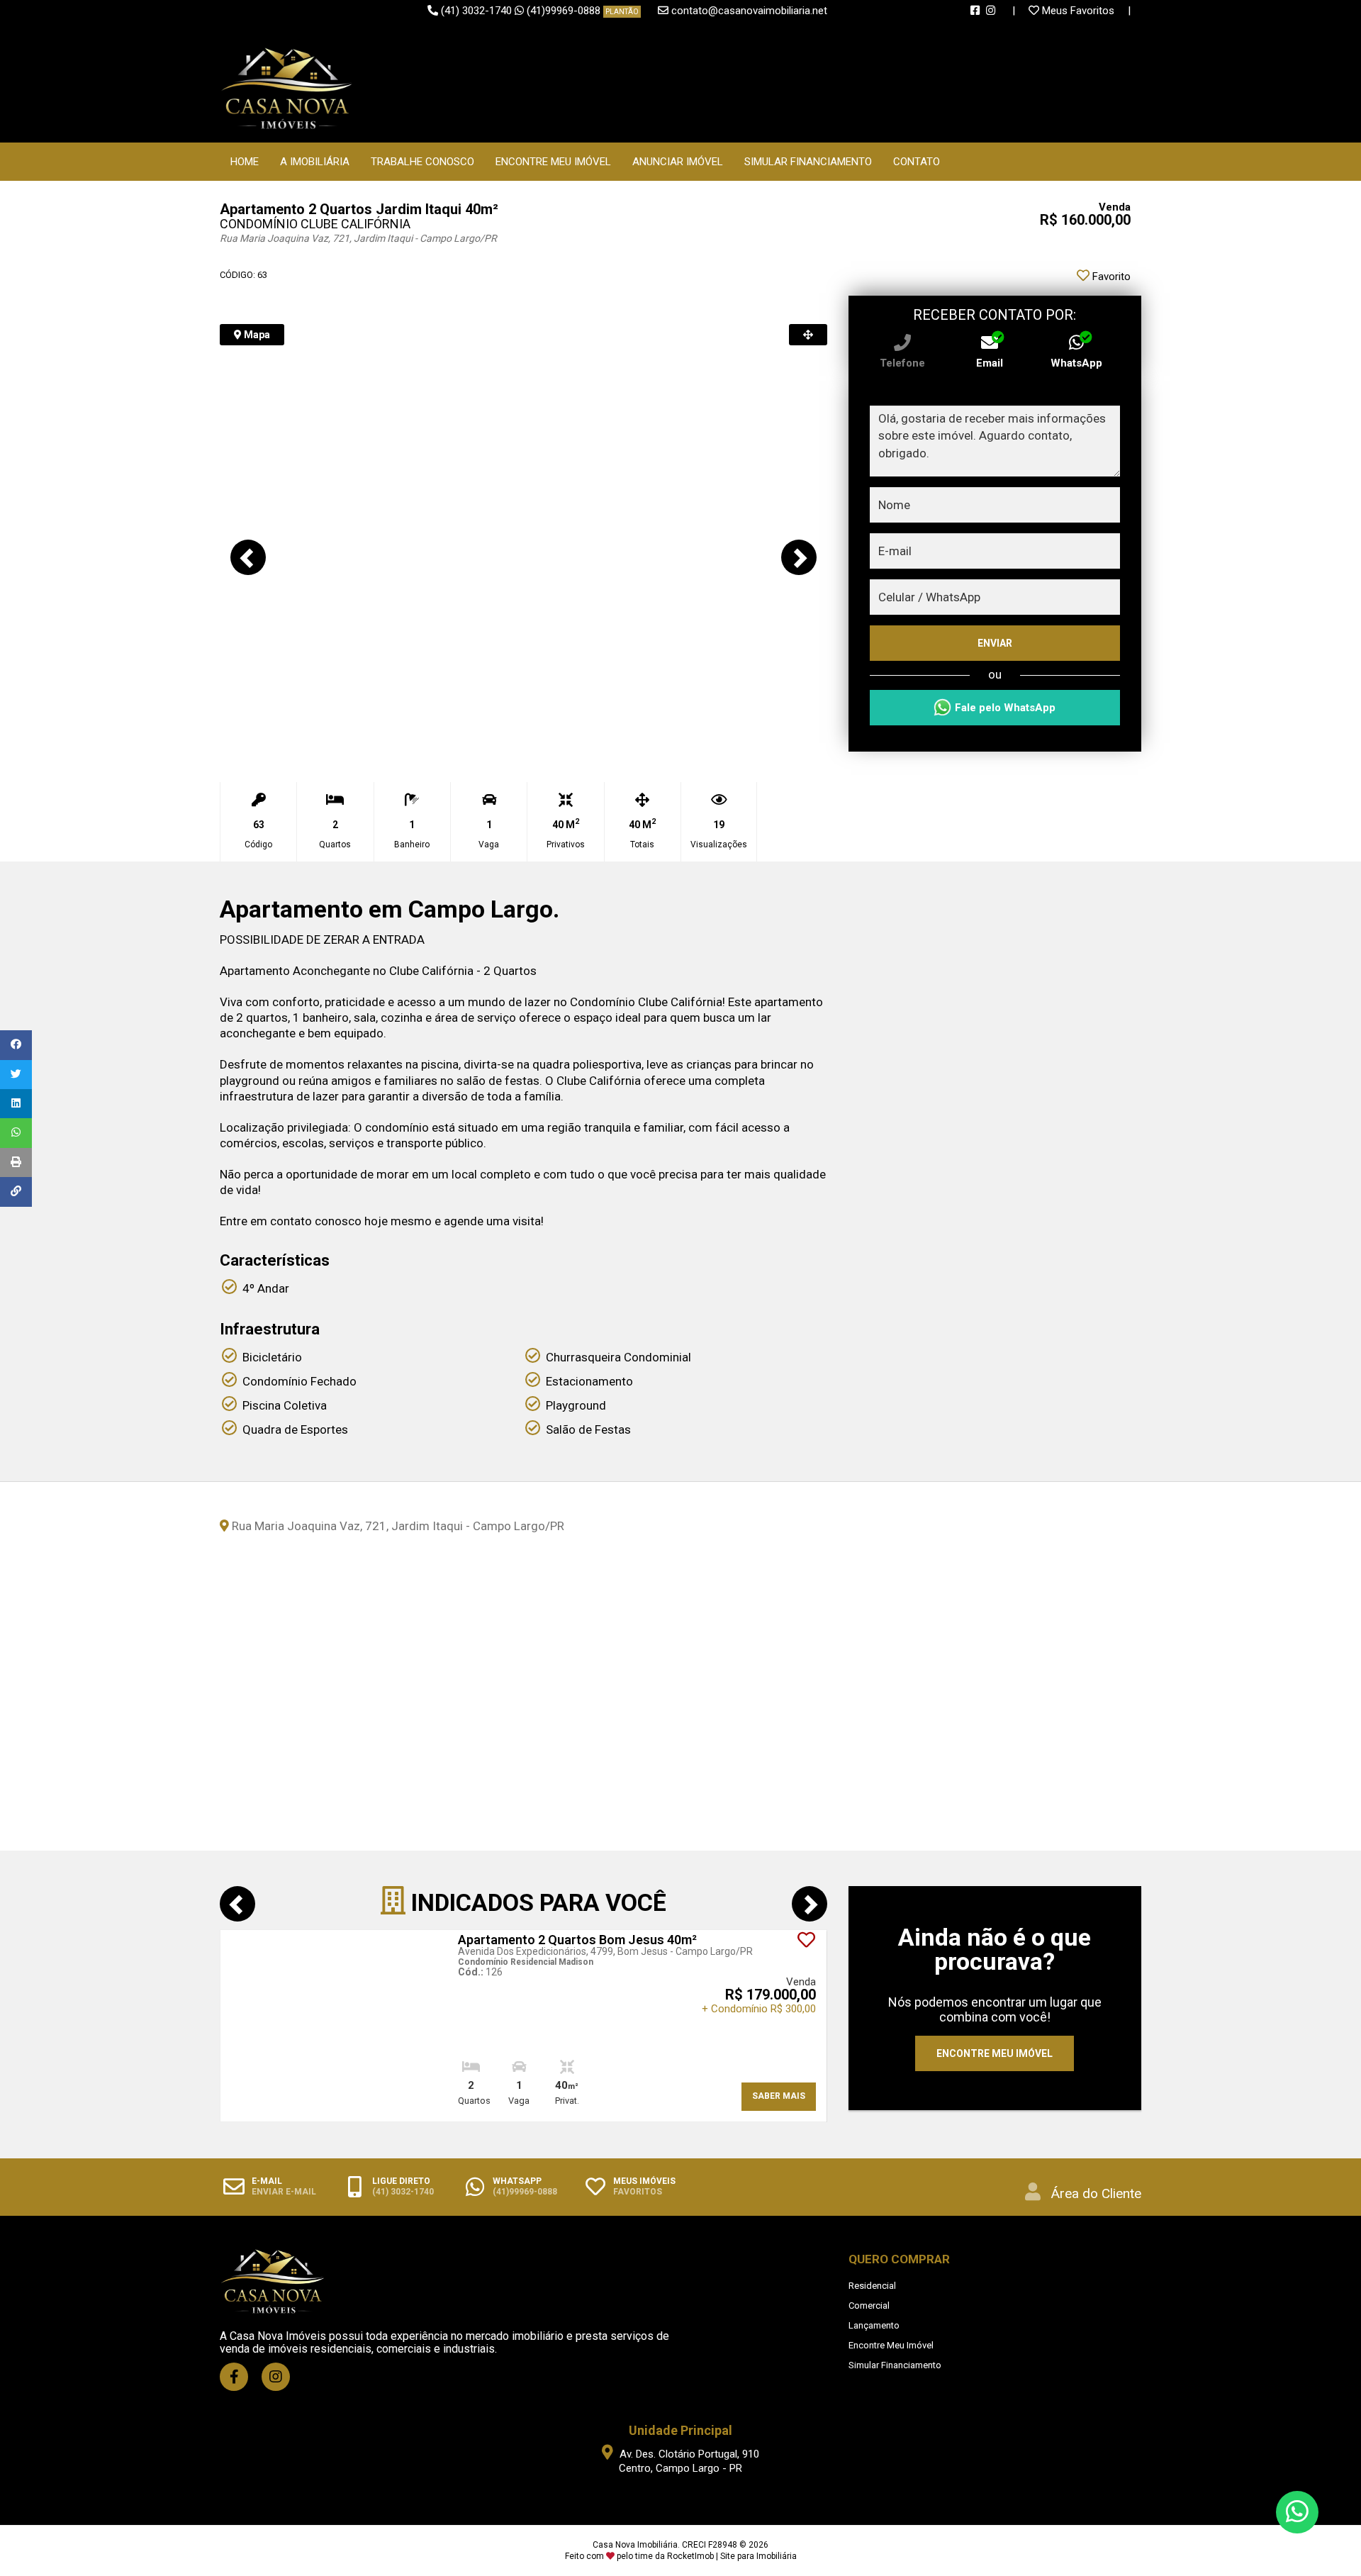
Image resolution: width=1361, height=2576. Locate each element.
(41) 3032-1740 (476, 11)
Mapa (256, 335)
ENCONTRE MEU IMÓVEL (995, 2053)
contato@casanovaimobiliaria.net (749, 11)
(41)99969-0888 (583, 11)
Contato (917, 162)
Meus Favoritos (1078, 11)
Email (990, 363)
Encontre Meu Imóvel (553, 162)
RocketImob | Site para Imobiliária (732, 2556)
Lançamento (874, 2325)
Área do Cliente (1096, 2193)
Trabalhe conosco (422, 162)
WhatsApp (1076, 363)
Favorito (1110, 277)
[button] (248, 557)
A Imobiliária (315, 162)
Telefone (902, 363)
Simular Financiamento (808, 162)
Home (245, 162)
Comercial (869, 2305)
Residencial (872, 2286)
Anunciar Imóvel (678, 162)
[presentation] (237, 1904)
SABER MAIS (779, 2096)
